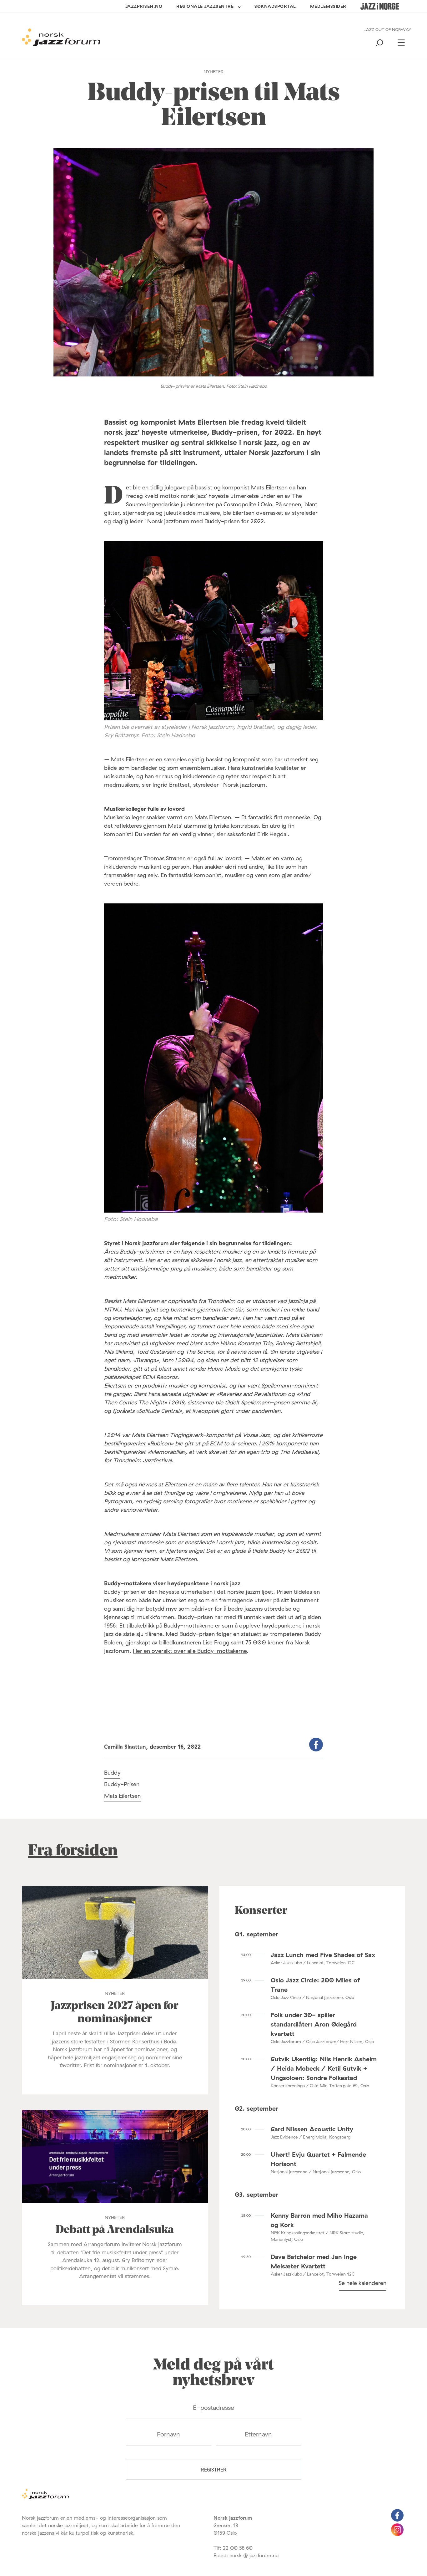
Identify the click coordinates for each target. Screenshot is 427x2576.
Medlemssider (328, 6)
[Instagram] (397, 2534)
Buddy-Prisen (122, 1784)
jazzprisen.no (144, 6)
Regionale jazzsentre (205, 6)
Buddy (112, 1773)
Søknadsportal (275, 6)
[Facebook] (397, 2520)
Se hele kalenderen (363, 2283)
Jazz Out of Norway (388, 29)
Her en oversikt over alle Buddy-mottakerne (190, 1651)
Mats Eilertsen (122, 1796)
